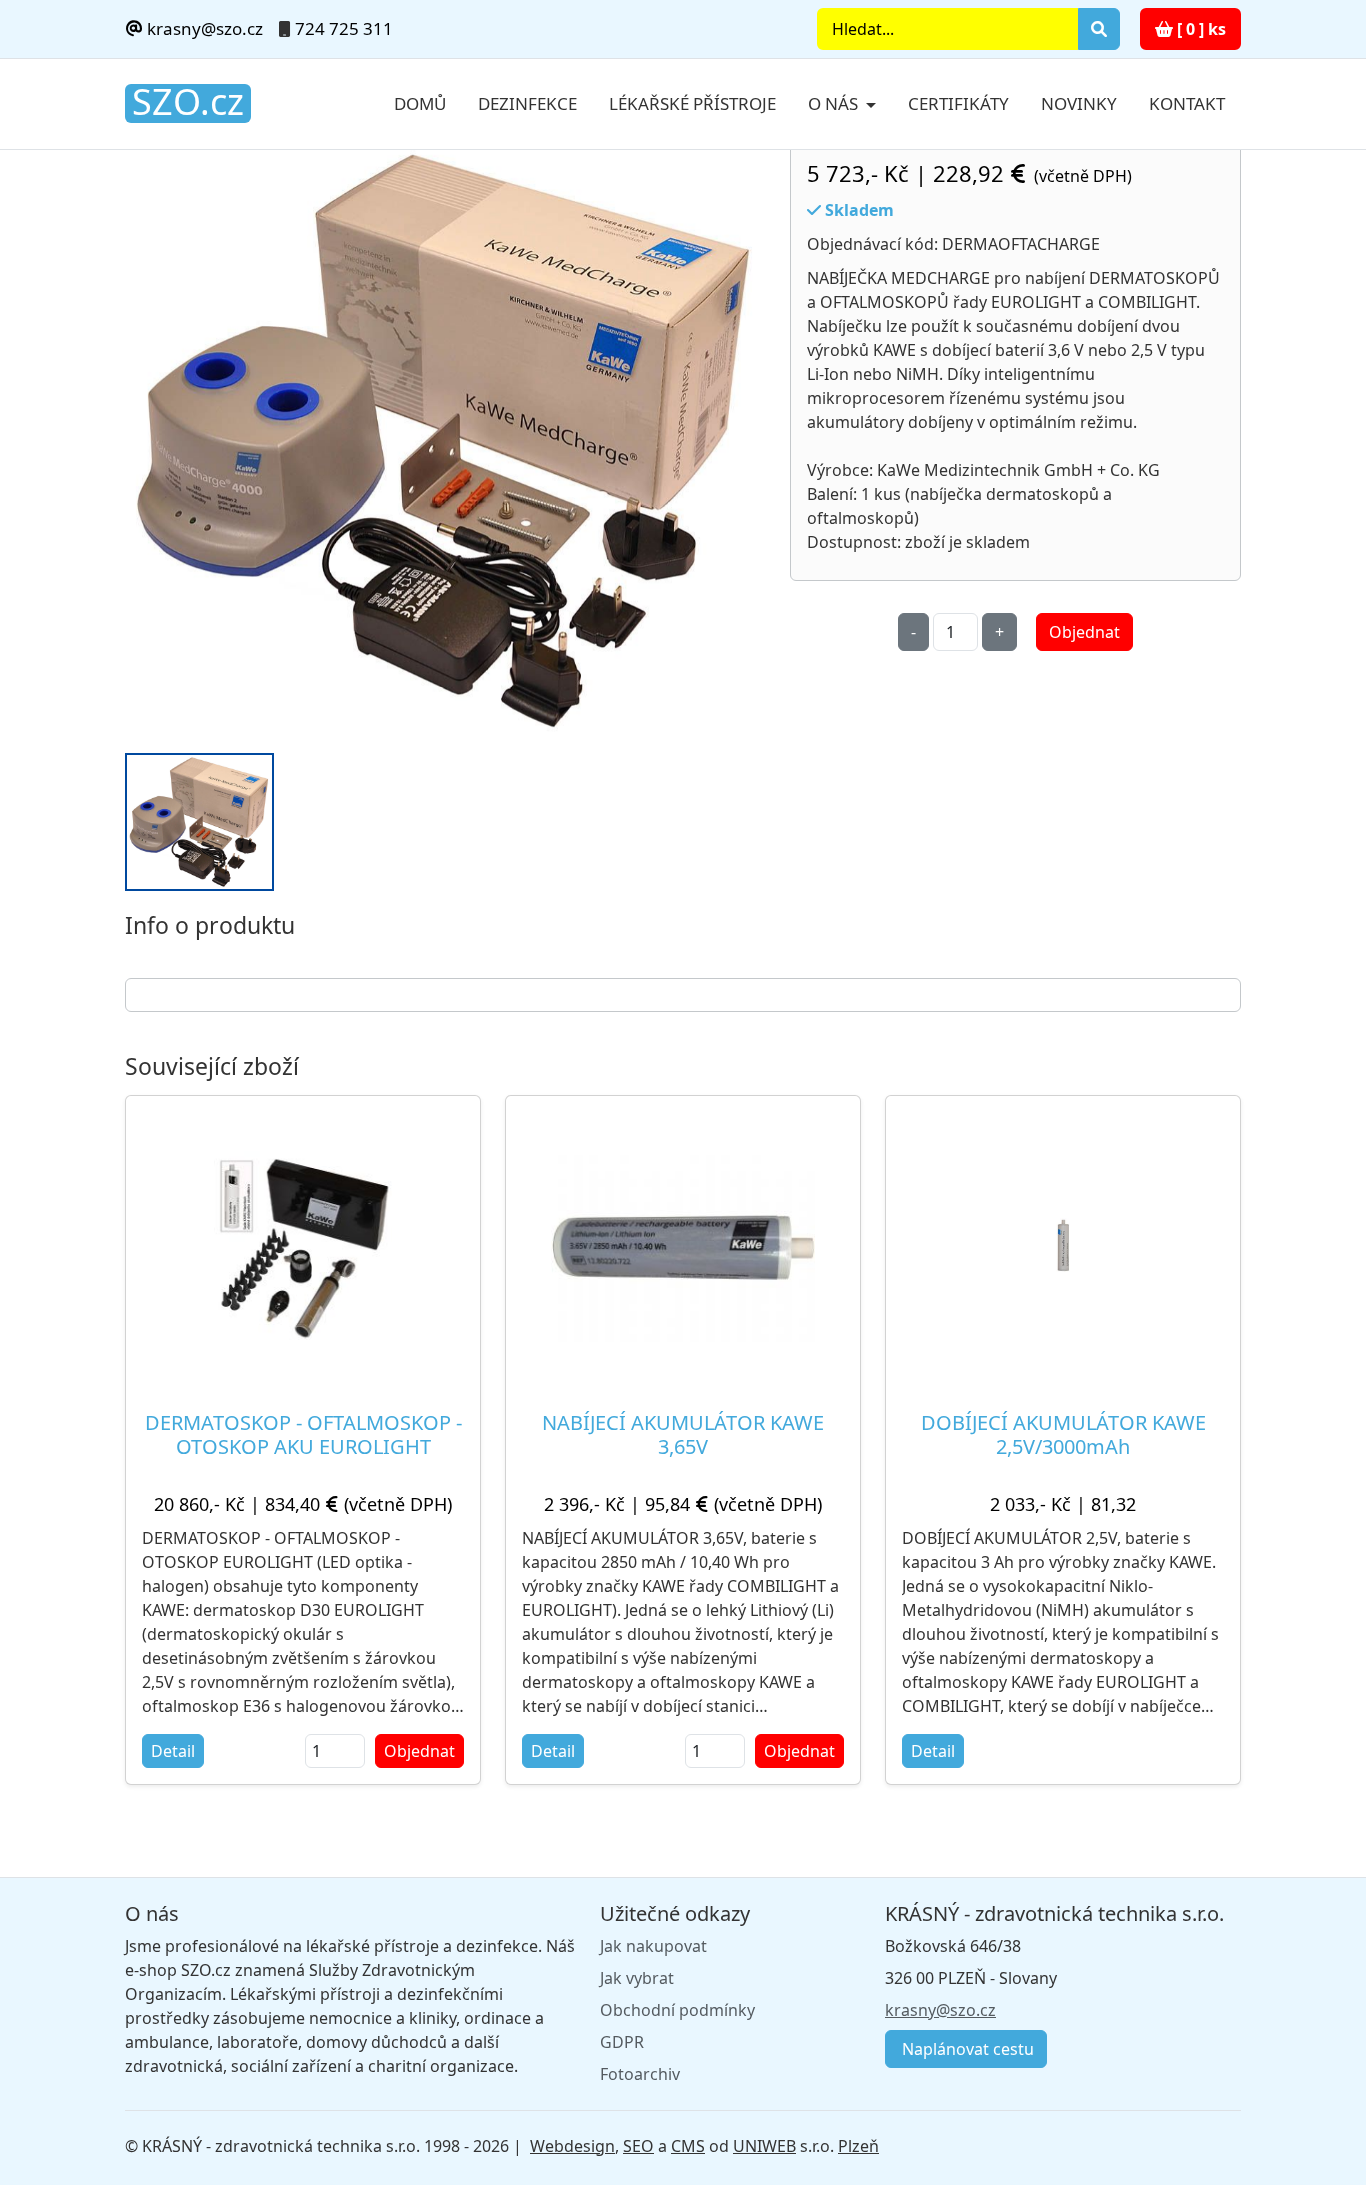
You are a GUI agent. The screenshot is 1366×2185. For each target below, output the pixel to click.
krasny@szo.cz (203, 28)
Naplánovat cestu (966, 2049)
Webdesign (572, 2146)
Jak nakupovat (653, 1946)
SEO (638, 2146)
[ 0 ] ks (1199, 29)
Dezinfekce (527, 103)
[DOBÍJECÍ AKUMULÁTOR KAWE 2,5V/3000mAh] (1063, 1245)
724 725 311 (344, 28)
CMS (688, 2146)
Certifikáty (958, 103)
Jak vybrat (637, 1978)
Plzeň (858, 2146)
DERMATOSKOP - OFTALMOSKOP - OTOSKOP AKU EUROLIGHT (303, 1434)
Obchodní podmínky (677, 2010)
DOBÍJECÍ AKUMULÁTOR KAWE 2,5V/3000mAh (1063, 1434)
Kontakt (1187, 103)
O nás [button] (835, 103)
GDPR (622, 2042)
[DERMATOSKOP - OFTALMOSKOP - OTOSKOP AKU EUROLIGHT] (303, 1245)
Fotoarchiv (640, 2074)
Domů (420, 103)
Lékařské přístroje (692, 103)
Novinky (1079, 103)
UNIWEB (764, 2146)
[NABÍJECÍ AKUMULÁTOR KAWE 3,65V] (683, 1245)
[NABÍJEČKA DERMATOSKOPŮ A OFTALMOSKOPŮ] (445, 440)
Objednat (1084, 632)
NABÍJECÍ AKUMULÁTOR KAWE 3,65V (683, 1434)
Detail (173, 1751)
